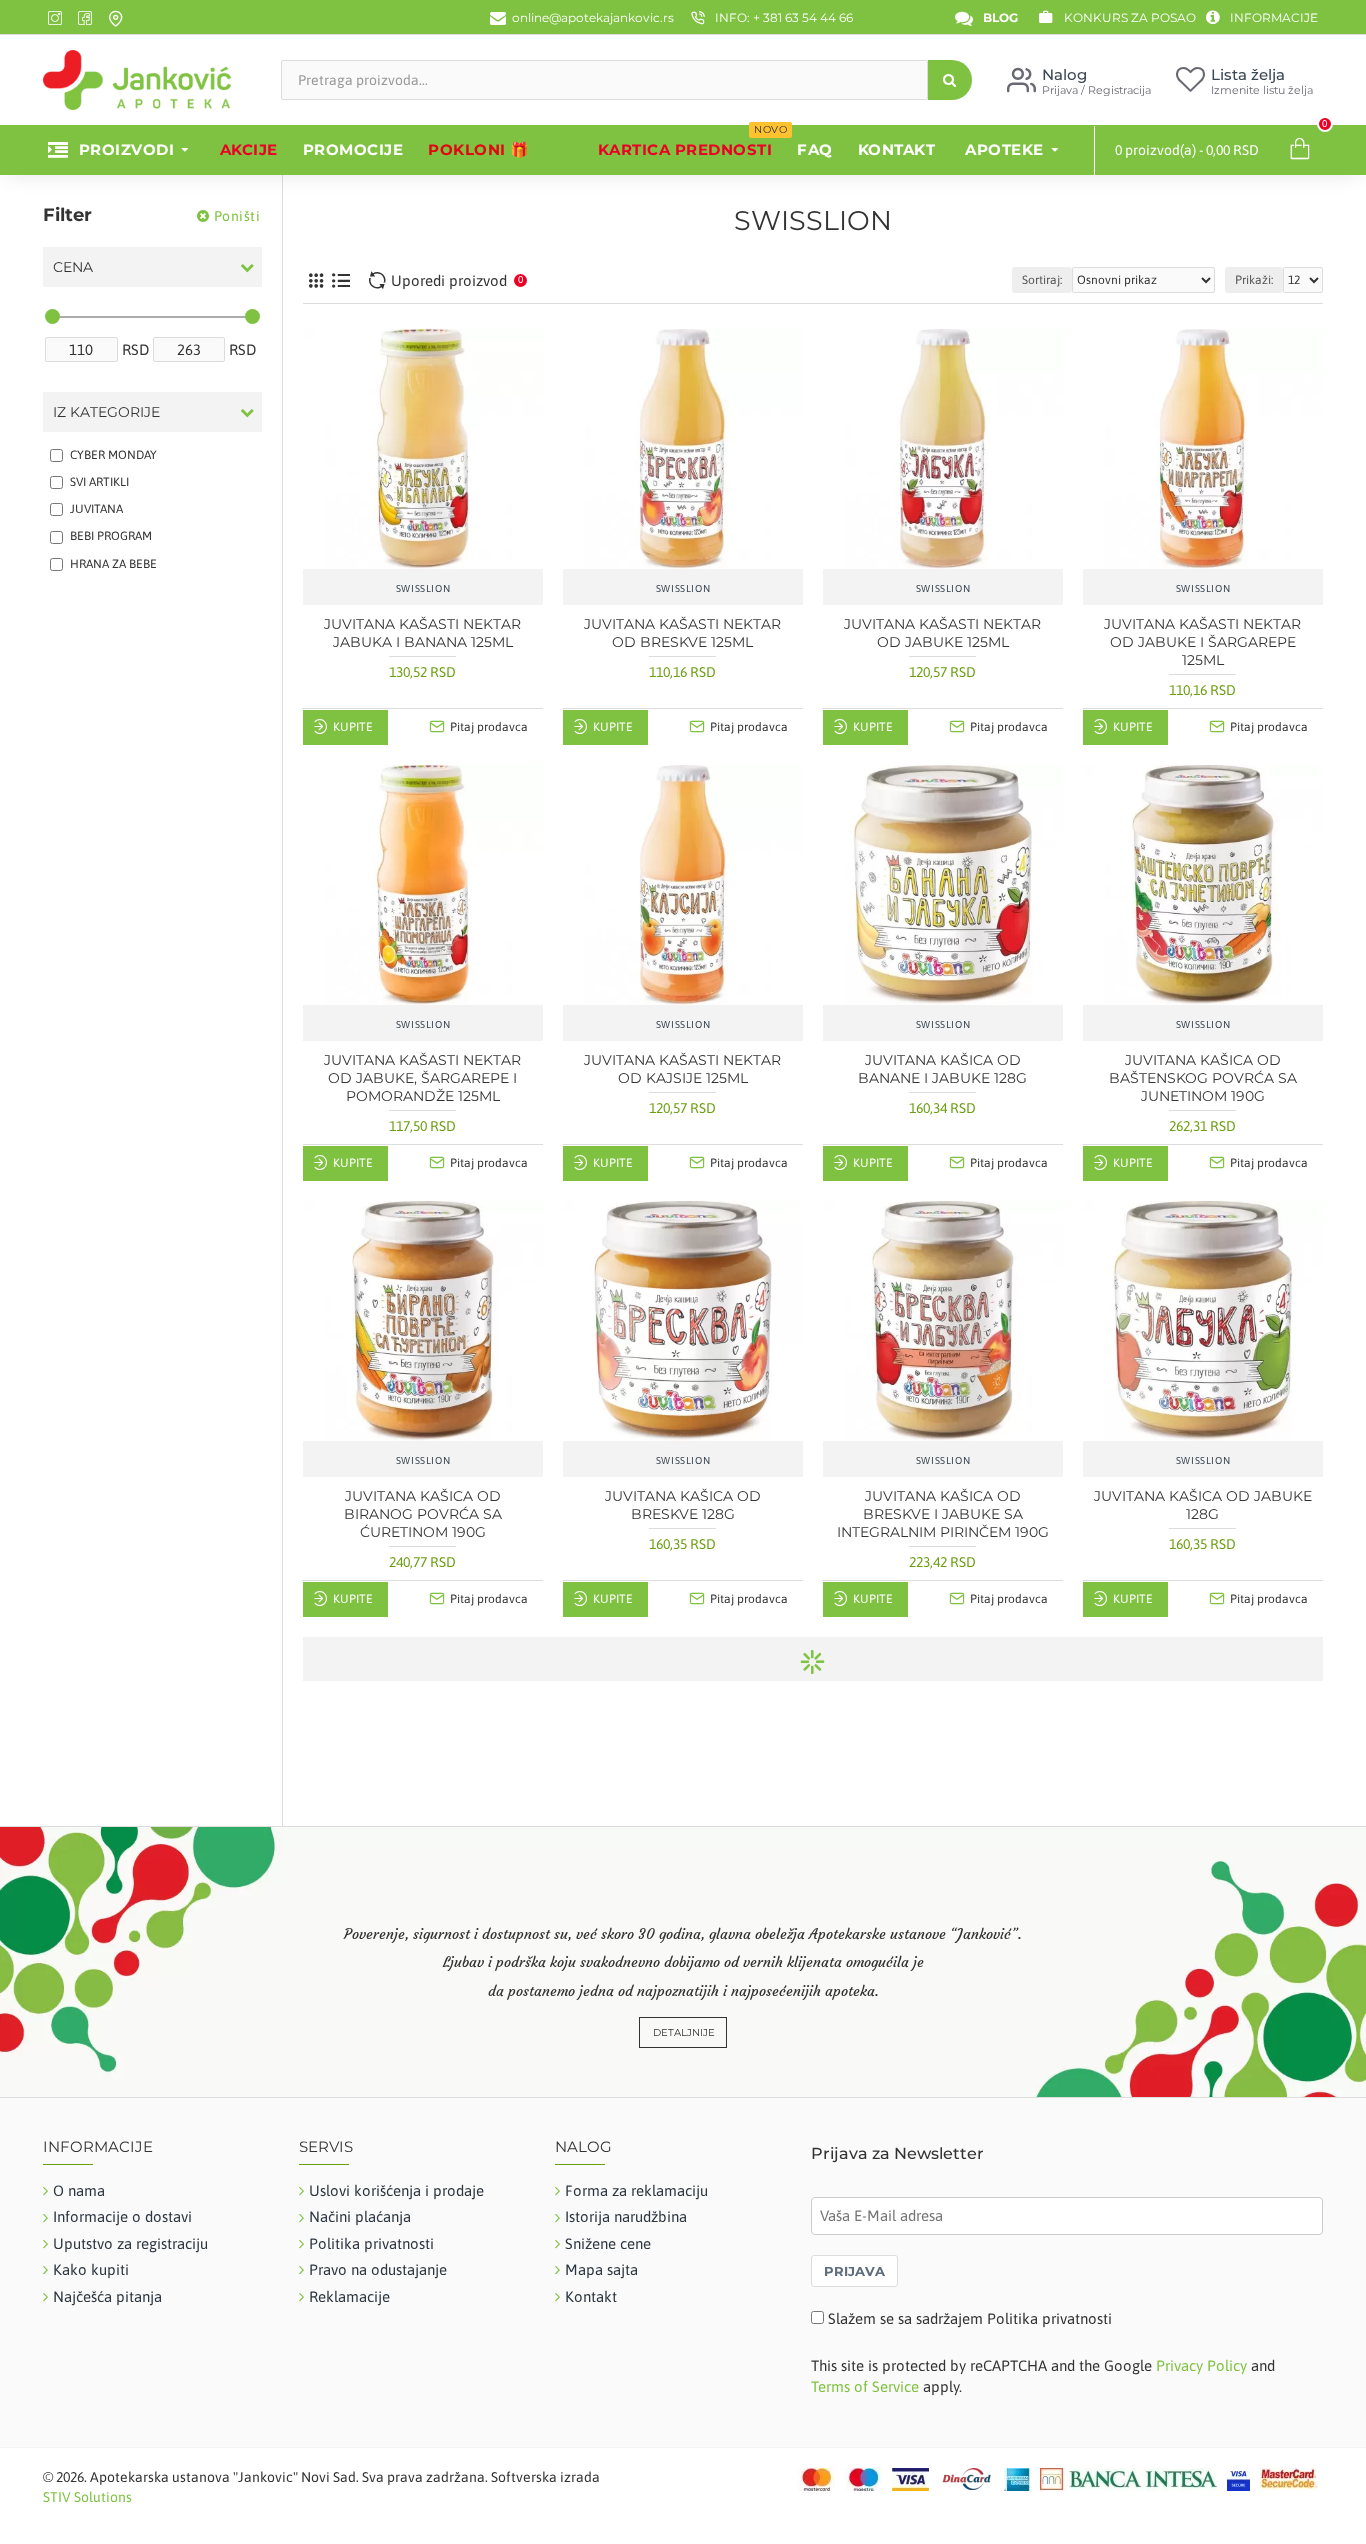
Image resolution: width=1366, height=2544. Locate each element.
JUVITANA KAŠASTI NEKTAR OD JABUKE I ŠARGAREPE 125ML (1202, 642)
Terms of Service (865, 2386)
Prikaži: (1254, 280)
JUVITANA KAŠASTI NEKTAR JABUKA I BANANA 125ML (422, 633)
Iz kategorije (106, 412)
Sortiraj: (1042, 280)
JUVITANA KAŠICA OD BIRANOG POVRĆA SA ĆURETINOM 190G (423, 1514)
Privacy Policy (1201, 2365)
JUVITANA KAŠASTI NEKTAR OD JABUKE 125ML (942, 633)
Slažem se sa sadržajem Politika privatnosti (970, 2318)
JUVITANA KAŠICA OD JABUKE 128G (1203, 1505)
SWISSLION (423, 588)
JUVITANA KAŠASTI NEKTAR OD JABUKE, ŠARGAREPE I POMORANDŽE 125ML (422, 1078)
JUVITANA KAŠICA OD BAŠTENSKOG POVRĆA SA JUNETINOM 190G (1203, 1078)
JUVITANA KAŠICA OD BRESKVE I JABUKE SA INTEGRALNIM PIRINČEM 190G (943, 1514)
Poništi (237, 216)
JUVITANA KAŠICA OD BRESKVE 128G (683, 1505)
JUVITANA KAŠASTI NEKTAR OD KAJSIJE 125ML (682, 1069)
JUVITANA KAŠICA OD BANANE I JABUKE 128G (942, 1069)
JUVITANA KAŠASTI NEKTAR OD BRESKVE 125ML (682, 633)
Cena (73, 267)
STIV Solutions (87, 2497)
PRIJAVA (854, 2271)
